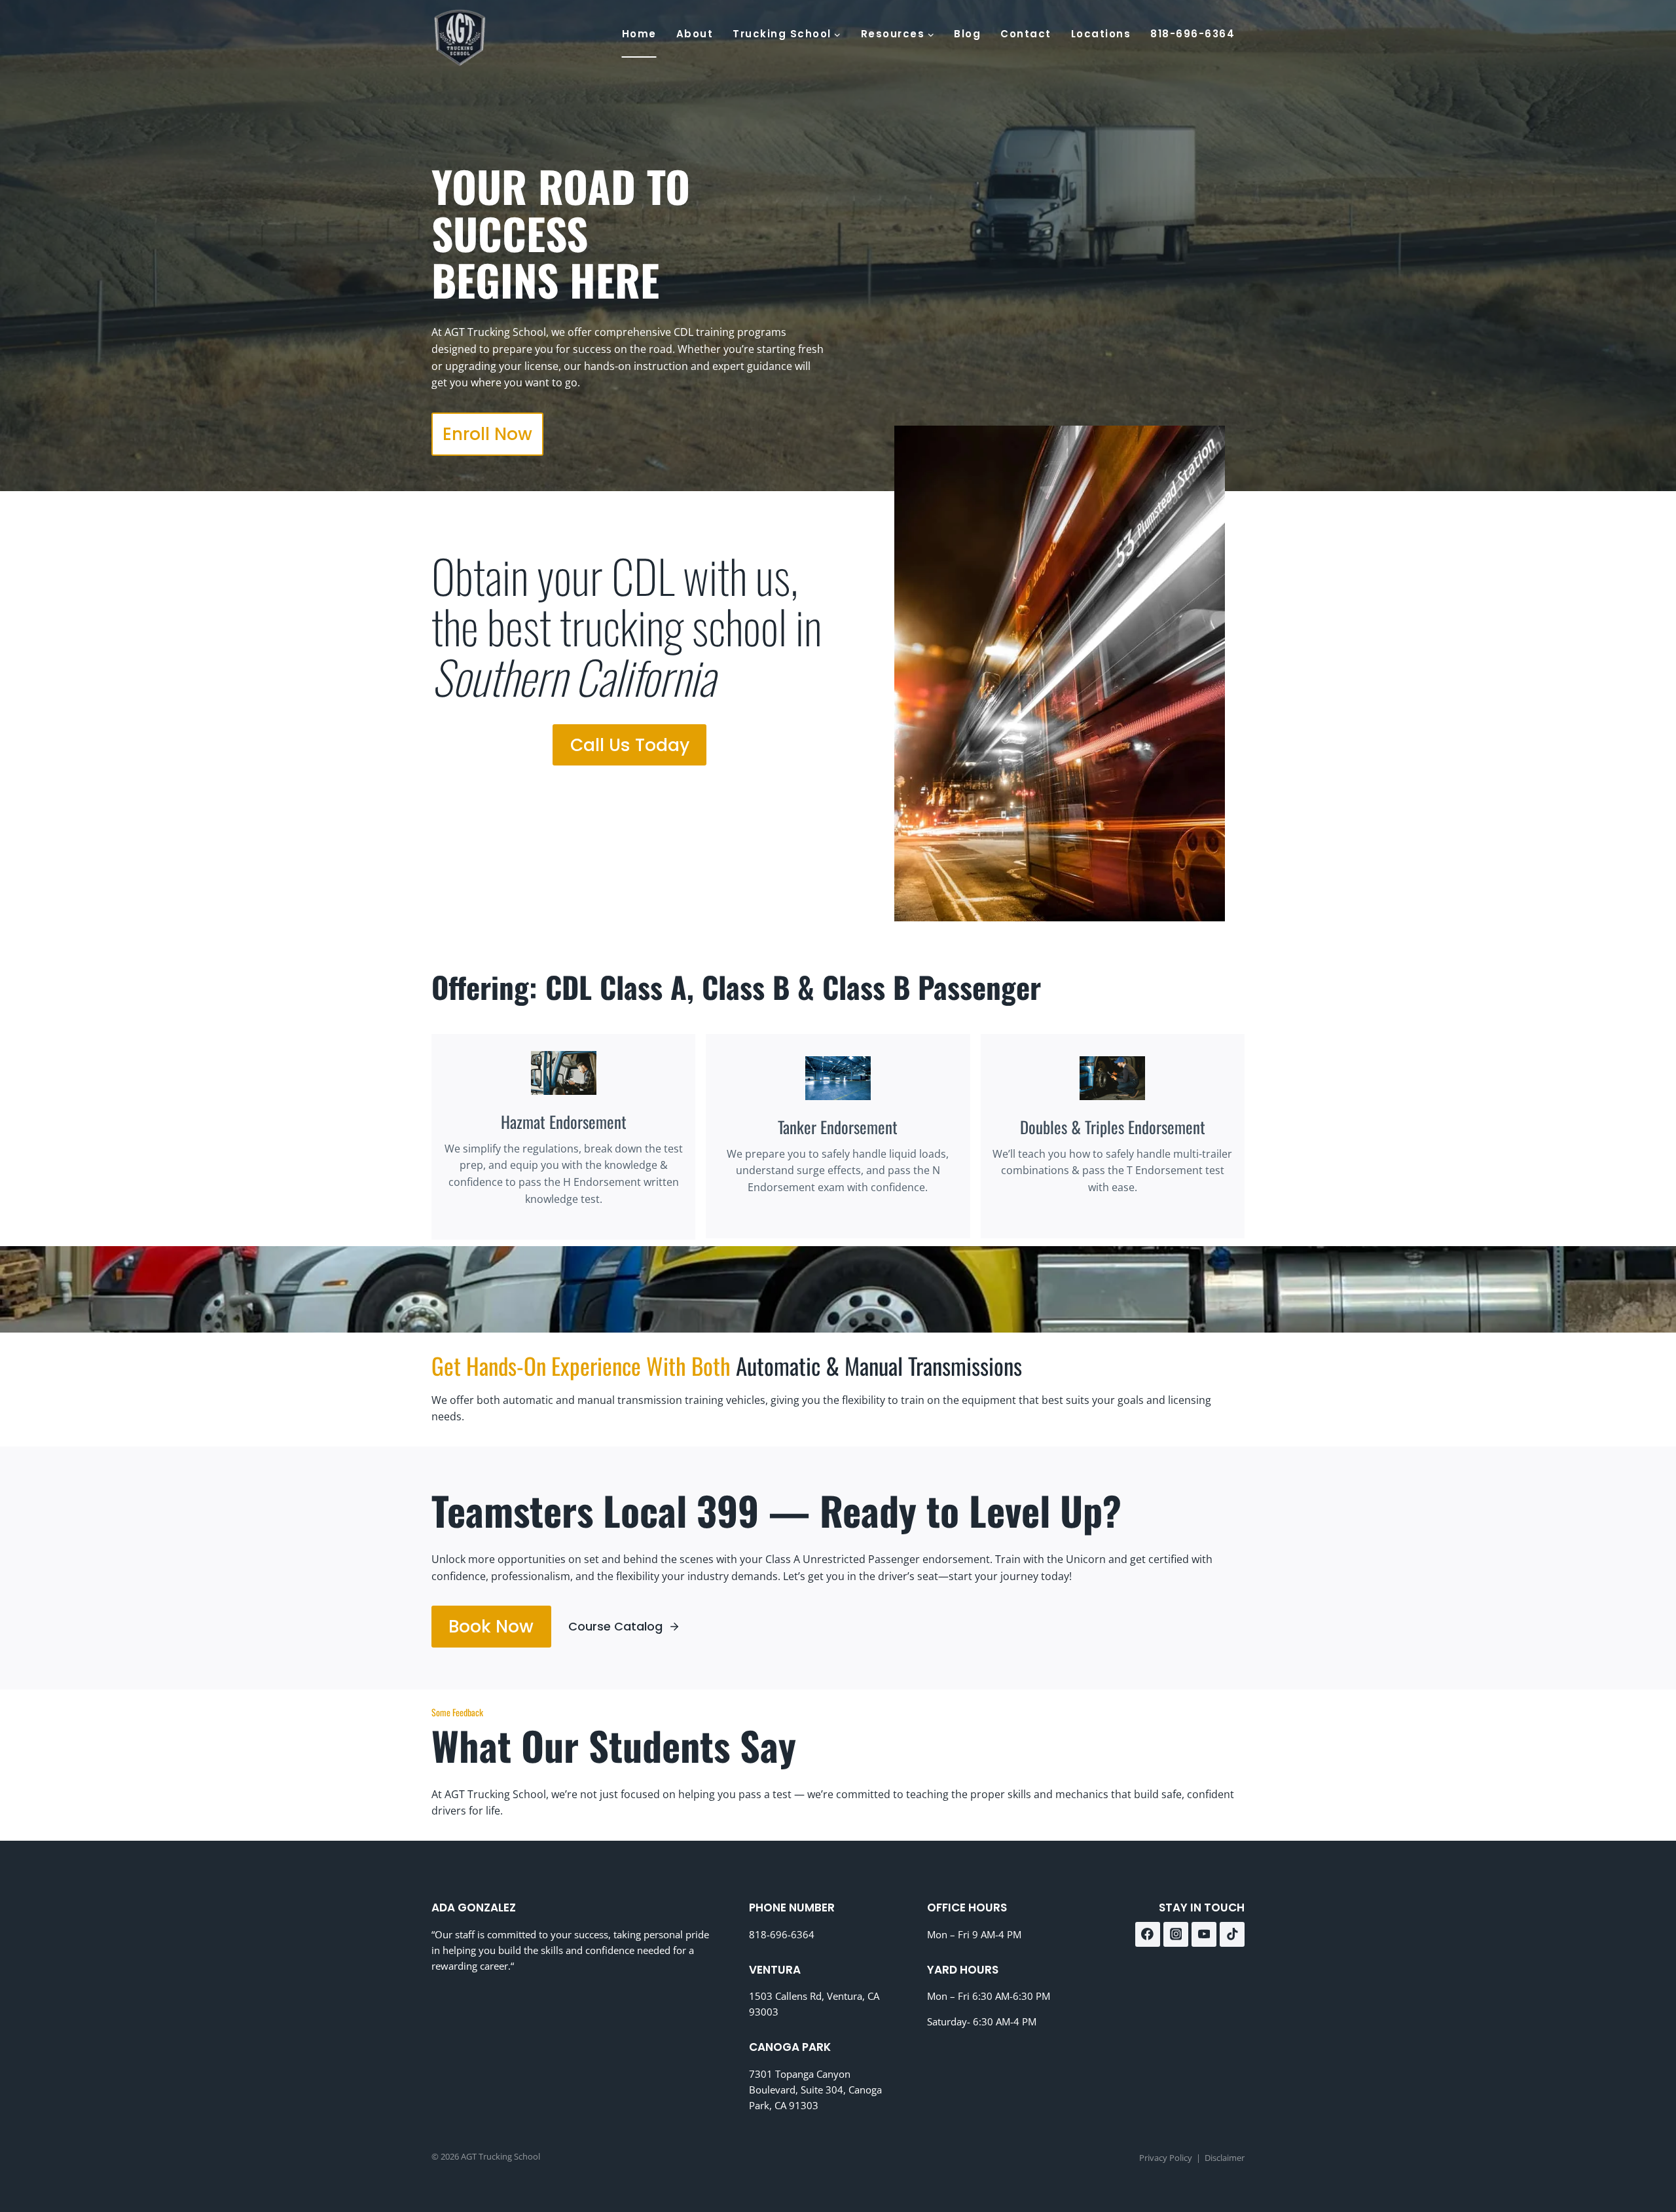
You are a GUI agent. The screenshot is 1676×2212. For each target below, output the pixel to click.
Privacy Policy (1166, 2157)
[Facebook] (1148, 1934)
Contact (1026, 34)
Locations (1101, 34)
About (695, 34)
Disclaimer (1225, 2157)
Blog (967, 34)
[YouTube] (1204, 1934)
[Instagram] (1176, 1934)
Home (639, 34)
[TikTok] (1232, 1934)
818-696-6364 (1193, 34)
